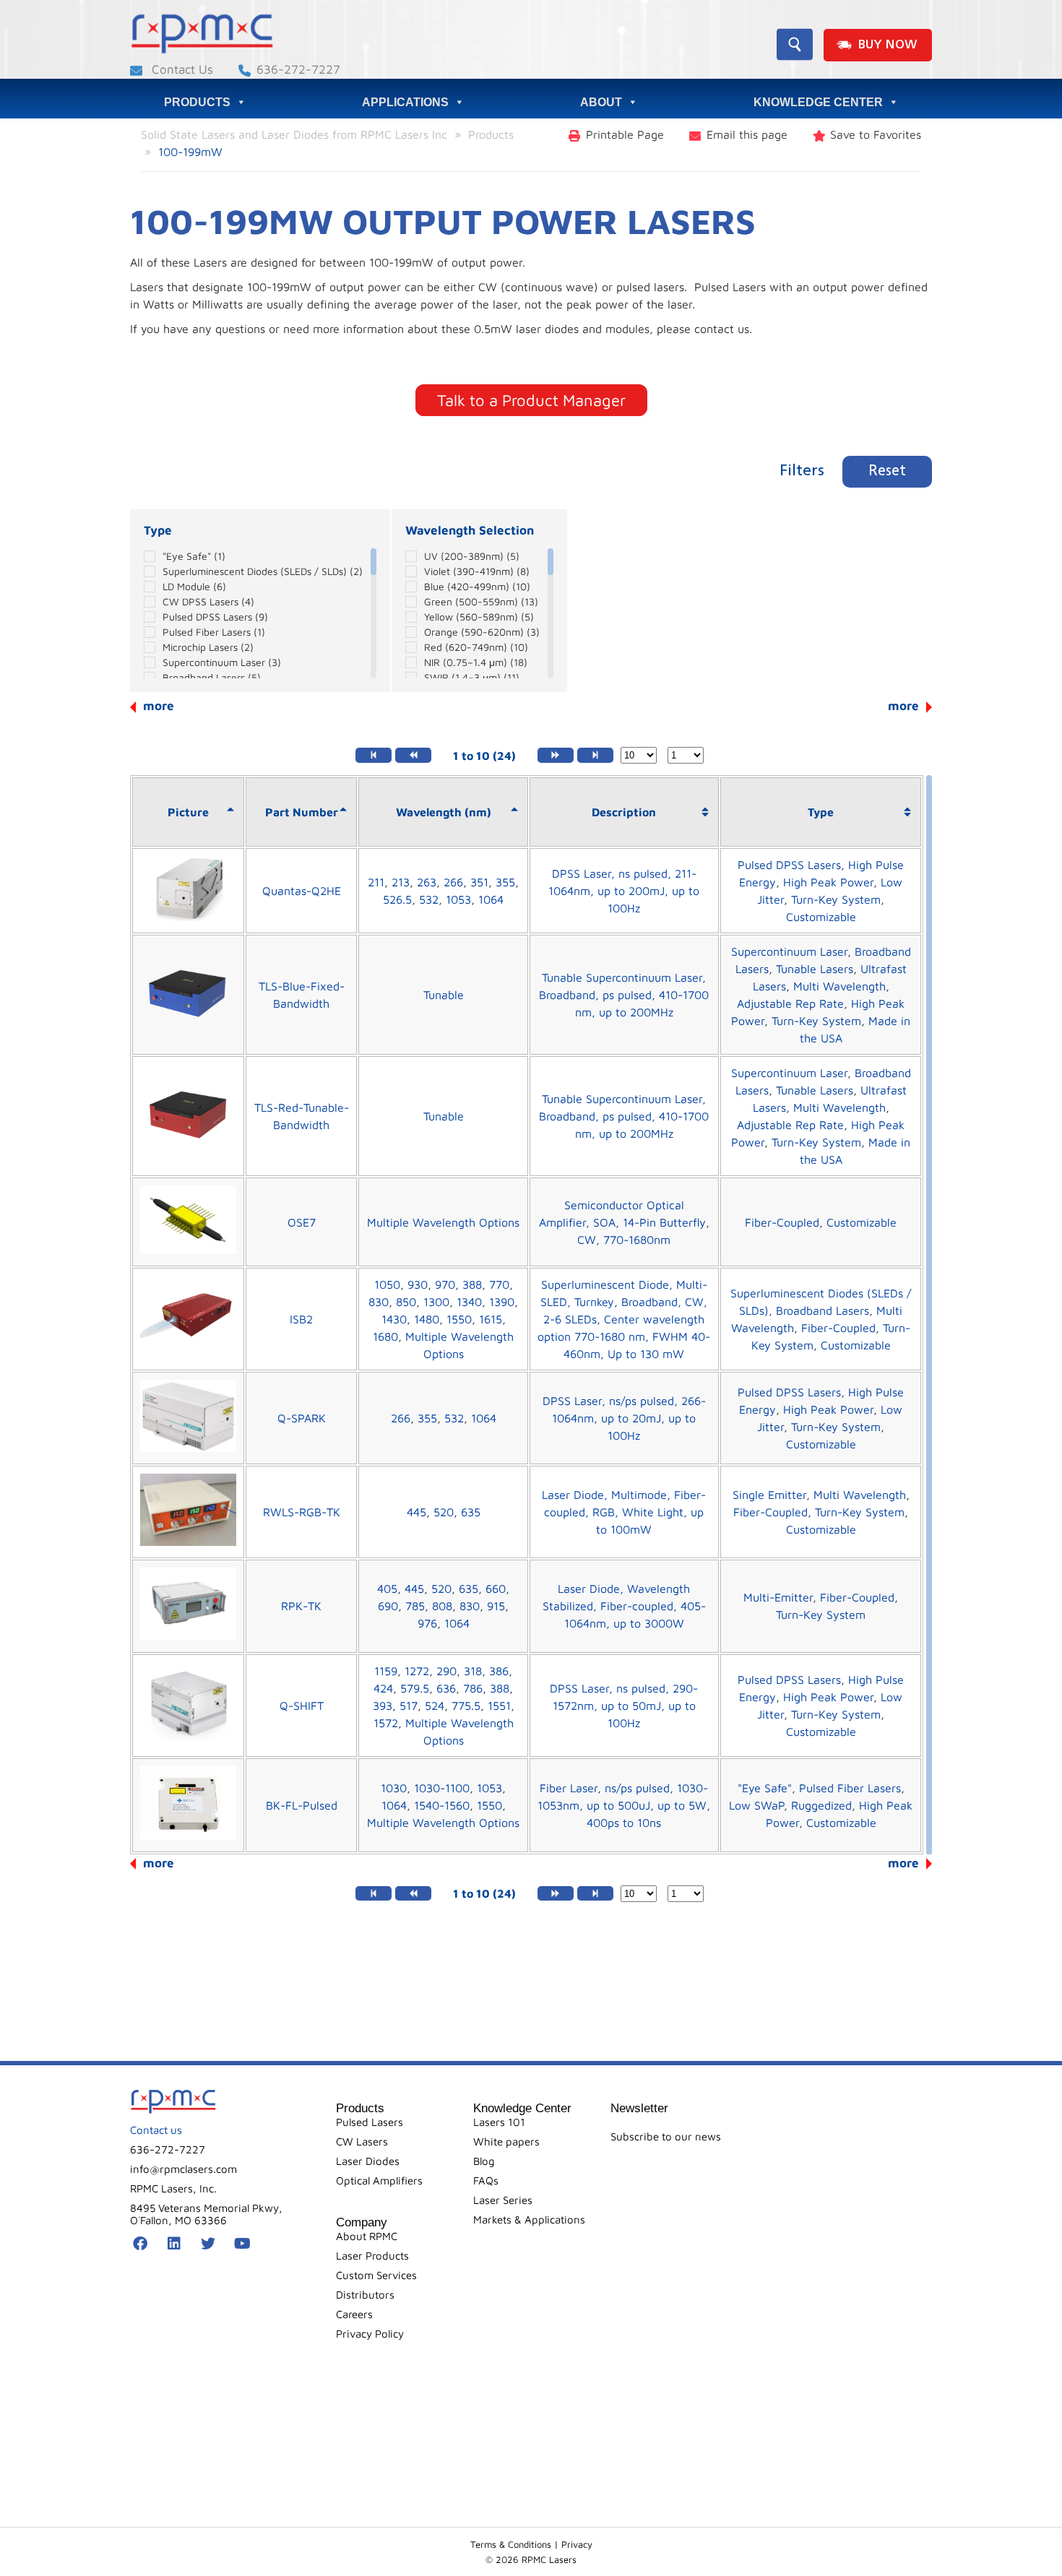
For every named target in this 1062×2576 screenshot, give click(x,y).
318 (473, 1671)
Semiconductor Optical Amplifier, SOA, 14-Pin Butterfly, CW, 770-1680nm (624, 1222)
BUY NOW (888, 45)
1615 (491, 1319)
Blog (484, 2161)
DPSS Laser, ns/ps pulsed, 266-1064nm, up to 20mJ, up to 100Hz (624, 1418)
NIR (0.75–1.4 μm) (476, 662)
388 (472, 1284)
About (601, 102)
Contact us (156, 2130)
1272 (417, 1671)
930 (418, 1284)
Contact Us (181, 69)
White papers (506, 2141)
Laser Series (503, 2200)
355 (505, 882)
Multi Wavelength (839, 986)
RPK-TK (301, 1606)
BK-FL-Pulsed (302, 1805)
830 (379, 1302)
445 (416, 1512)
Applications (405, 102)
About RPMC (367, 2236)
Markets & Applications (529, 2220)
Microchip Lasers (208, 647)
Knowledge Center (818, 102)
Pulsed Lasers (370, 2122)
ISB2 (301, 1319)
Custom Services (376, 2275)
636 (446, 1688)
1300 (436, 1302)
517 (409, 1706)
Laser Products (372, 2256)
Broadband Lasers (212, 677)
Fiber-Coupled (782, 1222)
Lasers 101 (499, 2122)
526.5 (397, 899)
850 (406, 1302)
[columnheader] (188, 812)
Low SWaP (756, 1805)
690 (388, 1606)
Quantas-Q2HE (302, 891)
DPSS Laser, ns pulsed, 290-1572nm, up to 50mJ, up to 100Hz (624, 1706)
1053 (458, 899)
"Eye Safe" (194, 556)
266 (453, 882)
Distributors (365, 2295)
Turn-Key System (836, 899)
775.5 (466, 1706)
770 (499, 1284)
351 (479, 882)
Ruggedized (821, 1805)
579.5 (415, 1688)
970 (445, 1284)
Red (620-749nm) (476, 647)
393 (383, 1706)
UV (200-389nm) (472, 556)
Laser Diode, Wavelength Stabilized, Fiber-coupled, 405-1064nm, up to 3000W (624, 1606)
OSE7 (302, 1222)
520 (444, 1512)
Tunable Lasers (815, 969)
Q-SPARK (302, 1418)
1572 (386, 1723)
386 (499, 1671)
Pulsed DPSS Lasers (215, 617)
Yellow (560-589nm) (479, 617)
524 (435, 1706)
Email (747, 134)
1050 (387, 1284)
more (903, 706)
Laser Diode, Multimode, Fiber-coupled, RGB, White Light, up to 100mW (624, 1512)
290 (446, 1671)
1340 (469, 1302)
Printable (625, 134)
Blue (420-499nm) (477, 586)
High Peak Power (828, 882)
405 (387, 1589)
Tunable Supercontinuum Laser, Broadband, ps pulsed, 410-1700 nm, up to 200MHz (624, 995)
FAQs (486, 2180)
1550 (459, 1319)
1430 (394, 1319)
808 (442, 1606)
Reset (887, 472)
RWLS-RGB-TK (302, 1512)
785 (415, 1606)
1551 (499, 1706)
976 (427, 1623)
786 (473, 1688)
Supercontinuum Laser (222, 662)
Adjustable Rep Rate (790, 1003)
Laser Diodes (368, 2161)
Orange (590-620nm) (482, 632)
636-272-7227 (298, 69)
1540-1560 (442, 1805)
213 (401, 882)
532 (429, 899)
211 (376, 882)
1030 (394, 1788)
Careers (354, 2314)
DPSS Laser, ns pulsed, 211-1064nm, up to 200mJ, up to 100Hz (624, 891)
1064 (491, 899)
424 (383, 1688)
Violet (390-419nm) (477, 571)
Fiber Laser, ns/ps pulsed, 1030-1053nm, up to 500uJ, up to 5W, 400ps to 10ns (624, 1805)
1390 (502, 1302)
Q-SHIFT (302, 1706)
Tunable (444, 995)
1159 (386, 1671)
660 (496, 1589)
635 (471, 1512)
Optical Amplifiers (379, 2180)
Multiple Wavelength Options (443, 1222)
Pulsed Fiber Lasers (214, 632)
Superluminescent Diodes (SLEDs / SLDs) (263, 571)
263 (427, 882)
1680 (385, 1336)
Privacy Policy (370, 2334)
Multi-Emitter (778, 1597)
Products (197, 102)
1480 (427, 1319)
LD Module (194, 586)
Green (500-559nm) (481, 601)
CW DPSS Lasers (208, 601)
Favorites (876, 134)
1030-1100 (442, 1788)
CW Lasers (362, 2141)
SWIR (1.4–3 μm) (472, 677)
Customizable (821, 917)
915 (496, 1606)
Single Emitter (769, 1495)
